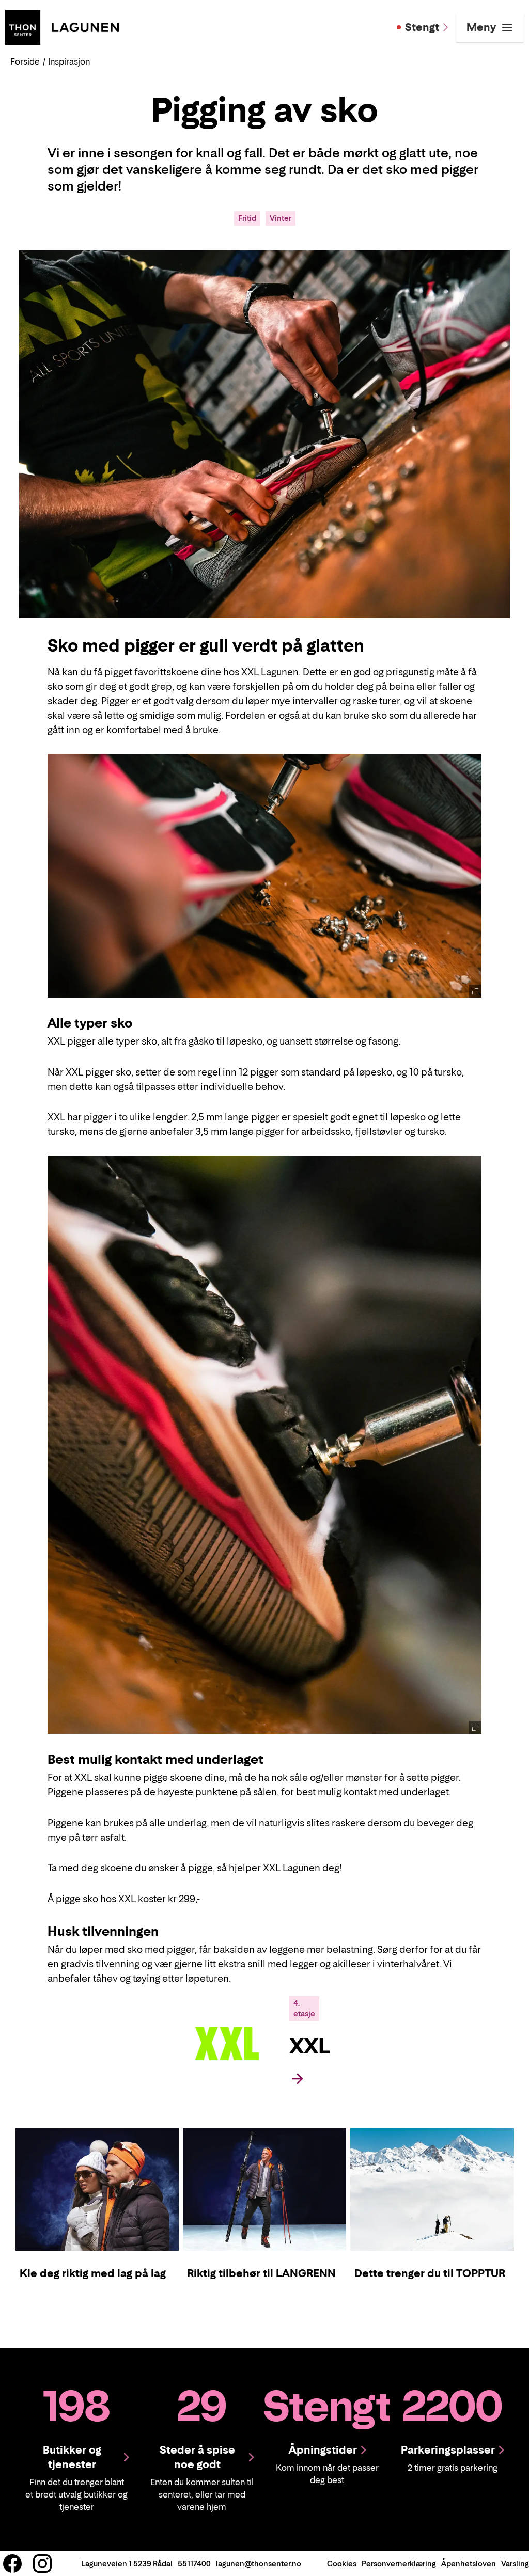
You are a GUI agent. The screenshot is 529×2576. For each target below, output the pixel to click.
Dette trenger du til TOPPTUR (430, 2273)
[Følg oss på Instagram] (42, 2564)
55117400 (194, 2563)
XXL (310, 2046)
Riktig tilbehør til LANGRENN (261, 2273)
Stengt (422, 27)
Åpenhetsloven (469, 2563)
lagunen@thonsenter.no (259, 2563)
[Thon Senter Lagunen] (62, 26)
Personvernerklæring (399, 2563)
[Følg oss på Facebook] (12, 2564)
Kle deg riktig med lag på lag (93, 2273)
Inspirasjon (69, 61)
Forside (25, 61)
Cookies (342, 2563)
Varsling (515, 2563)
